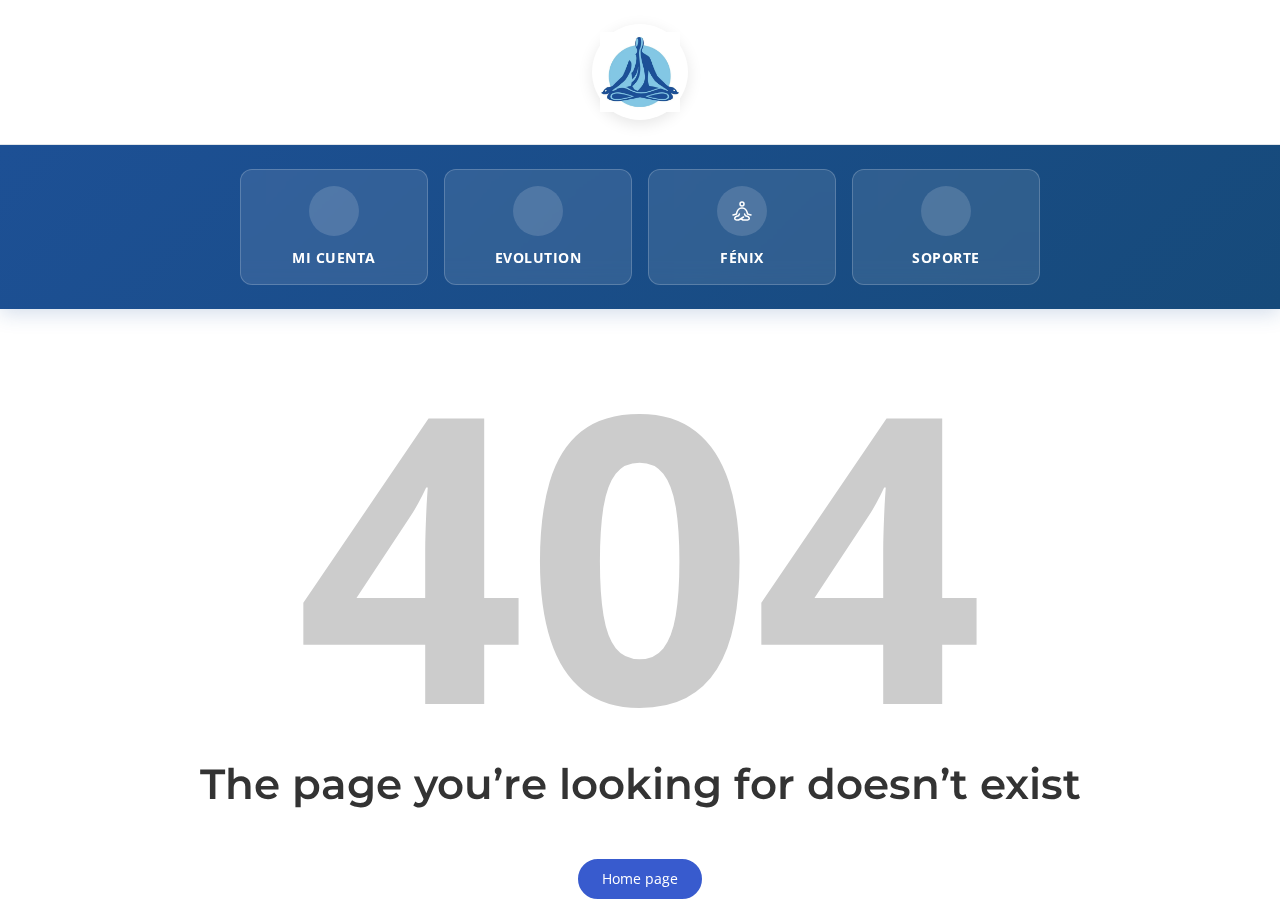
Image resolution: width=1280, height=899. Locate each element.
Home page (640, 878)
